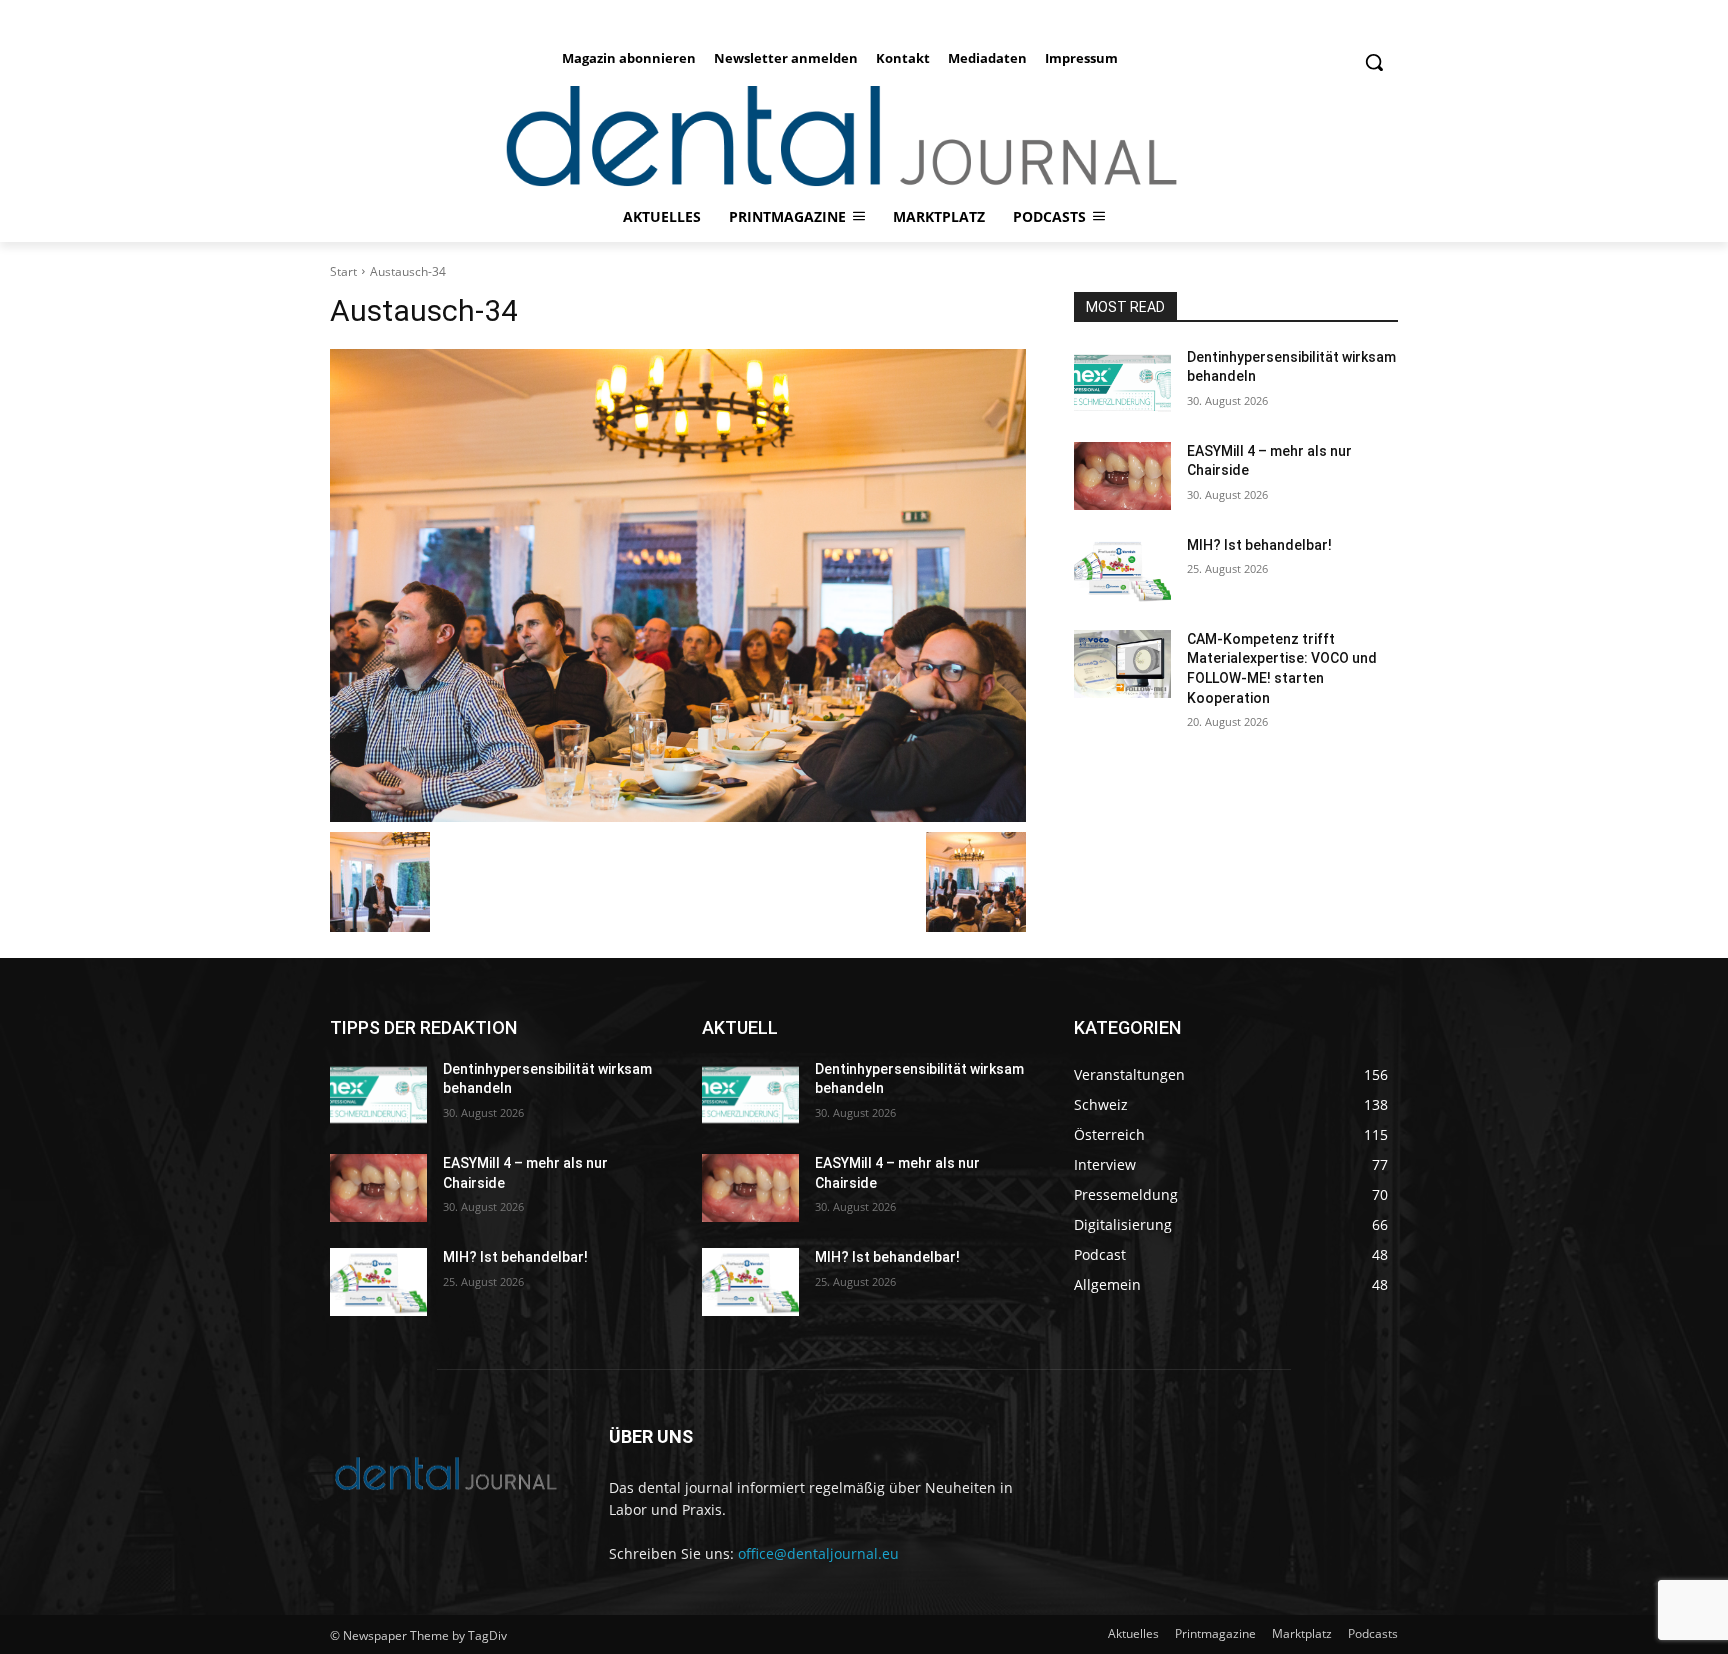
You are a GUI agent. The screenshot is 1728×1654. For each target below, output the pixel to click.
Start (343, 271)
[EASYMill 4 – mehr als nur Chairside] (1122, 476)
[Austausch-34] (678, 585)
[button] (1374, 62)
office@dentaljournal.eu (818, 1553)
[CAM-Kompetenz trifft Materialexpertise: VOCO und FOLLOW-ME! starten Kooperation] (1122, 664)
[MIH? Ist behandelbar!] (1122, 570)
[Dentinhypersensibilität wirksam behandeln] (1122, 382)
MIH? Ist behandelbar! (1259, 545)
